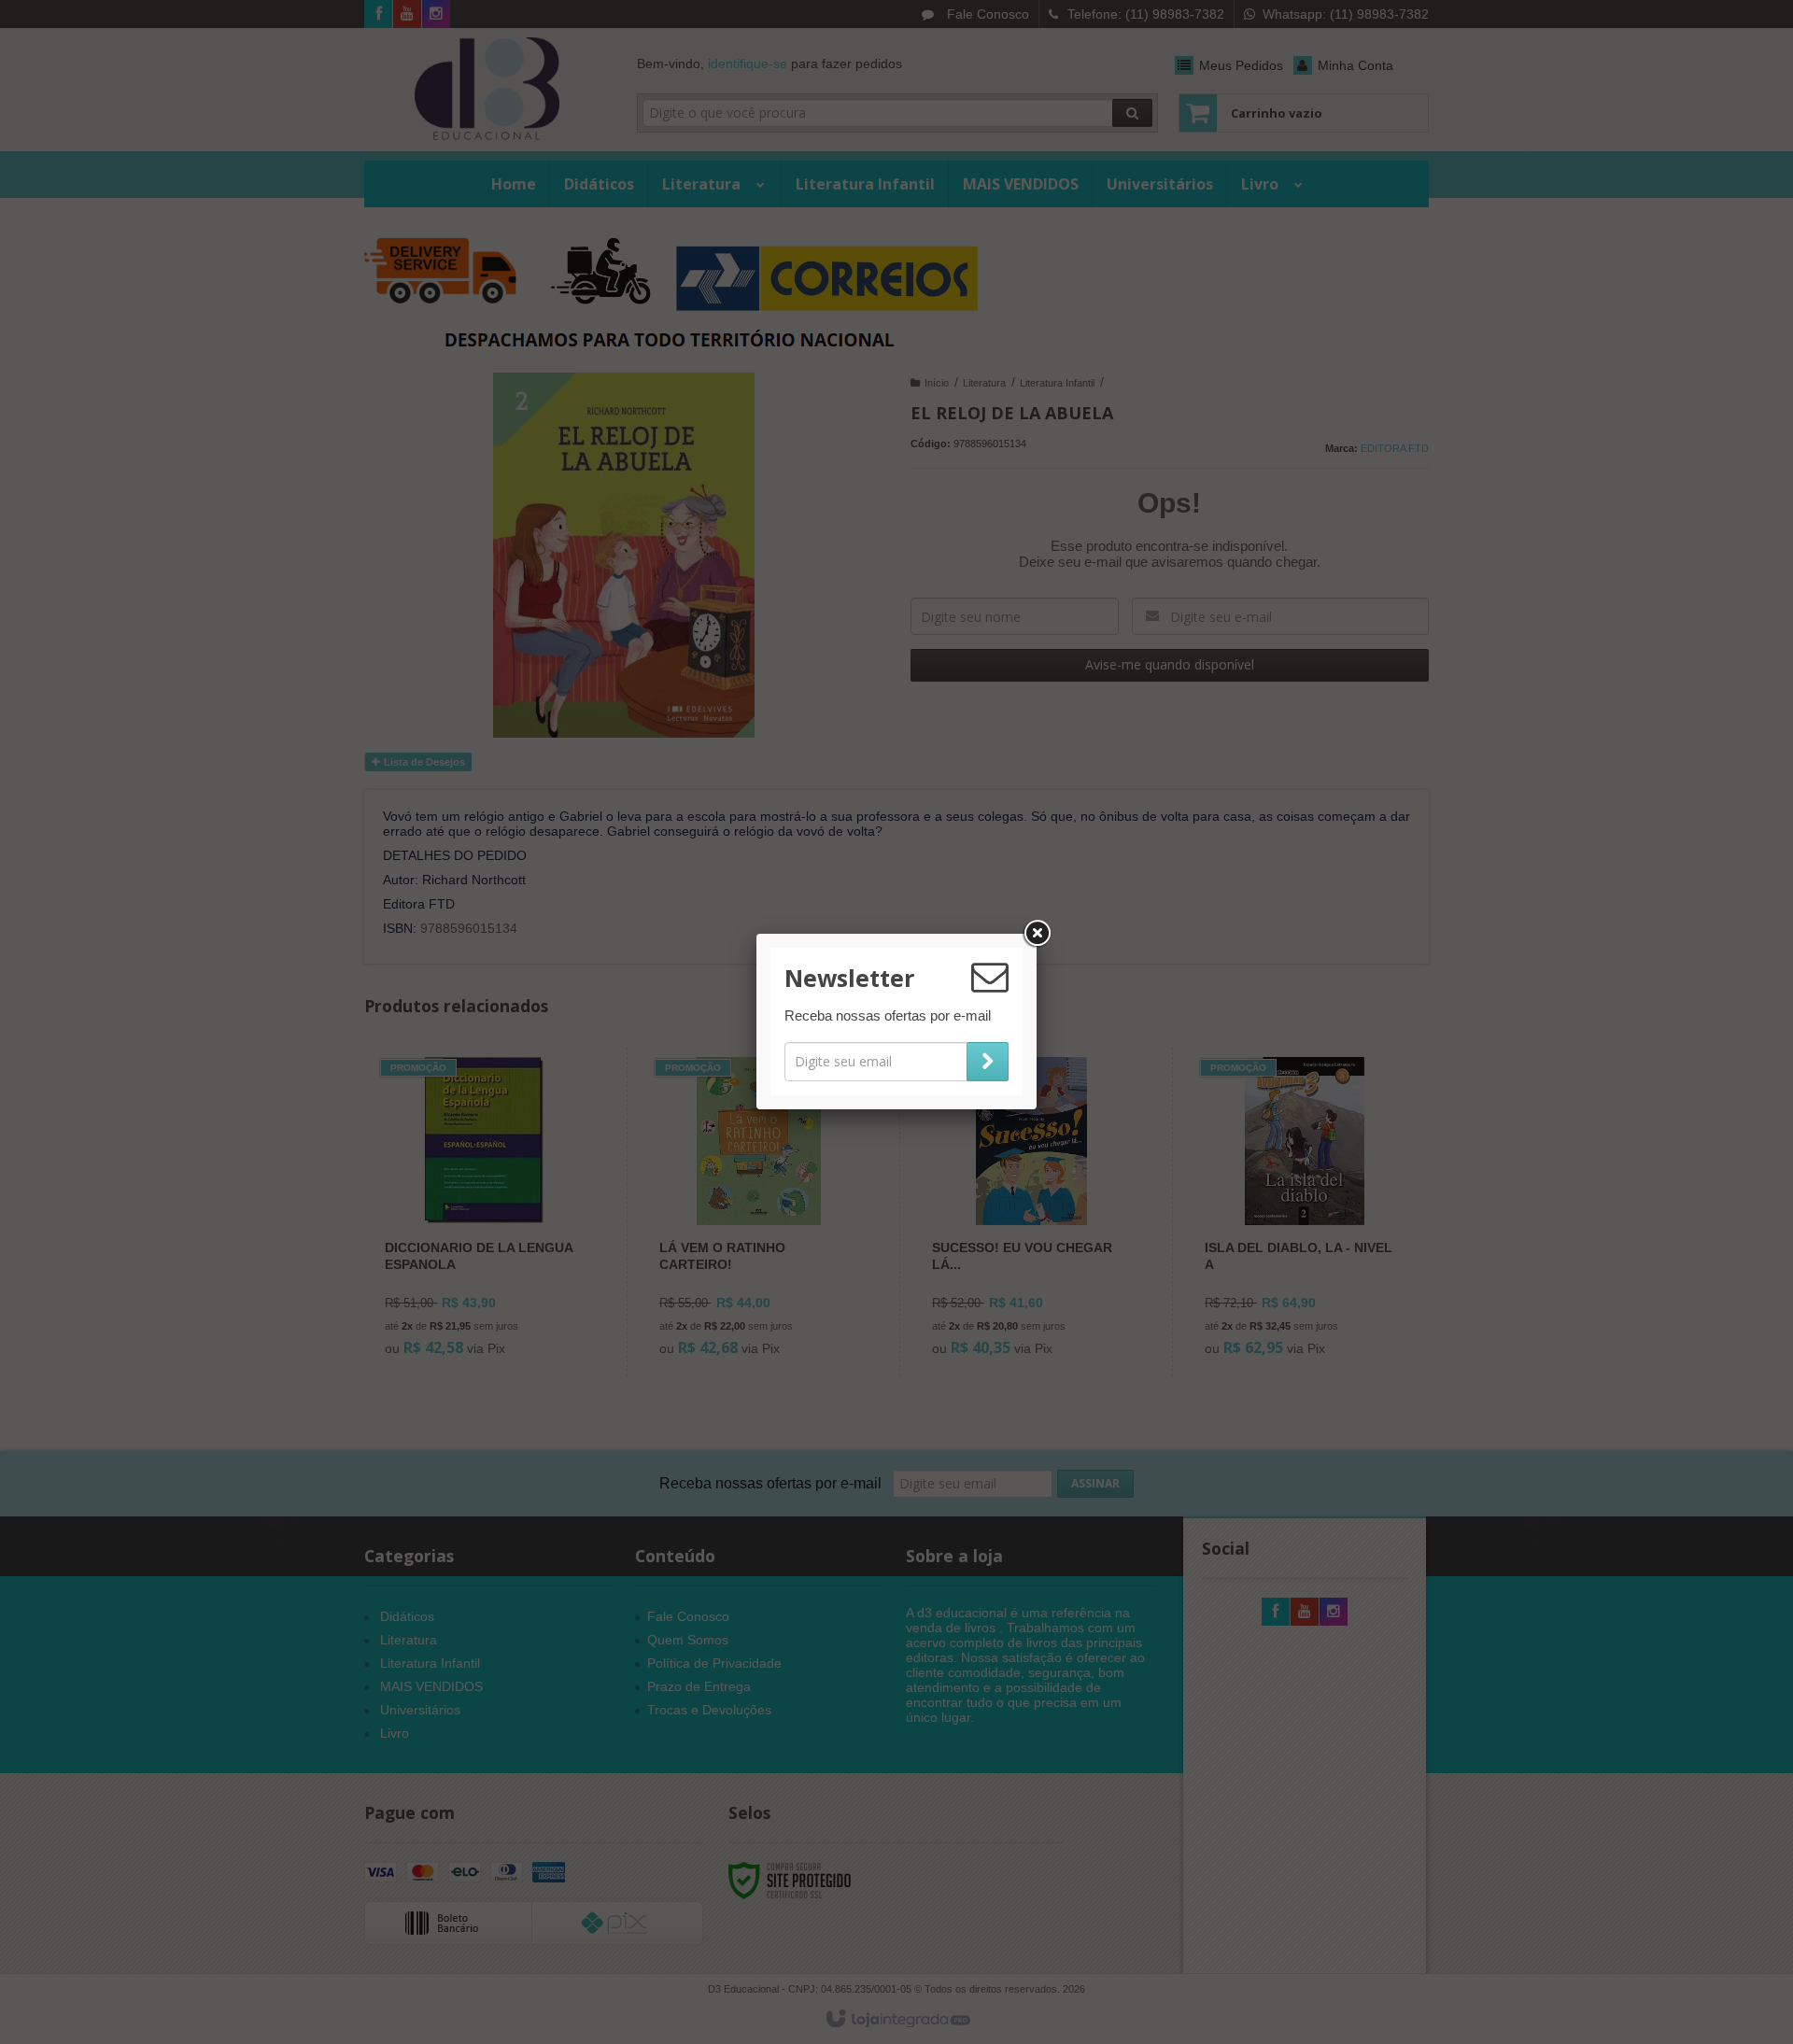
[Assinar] (988, 1062)
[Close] (1037, 934)
